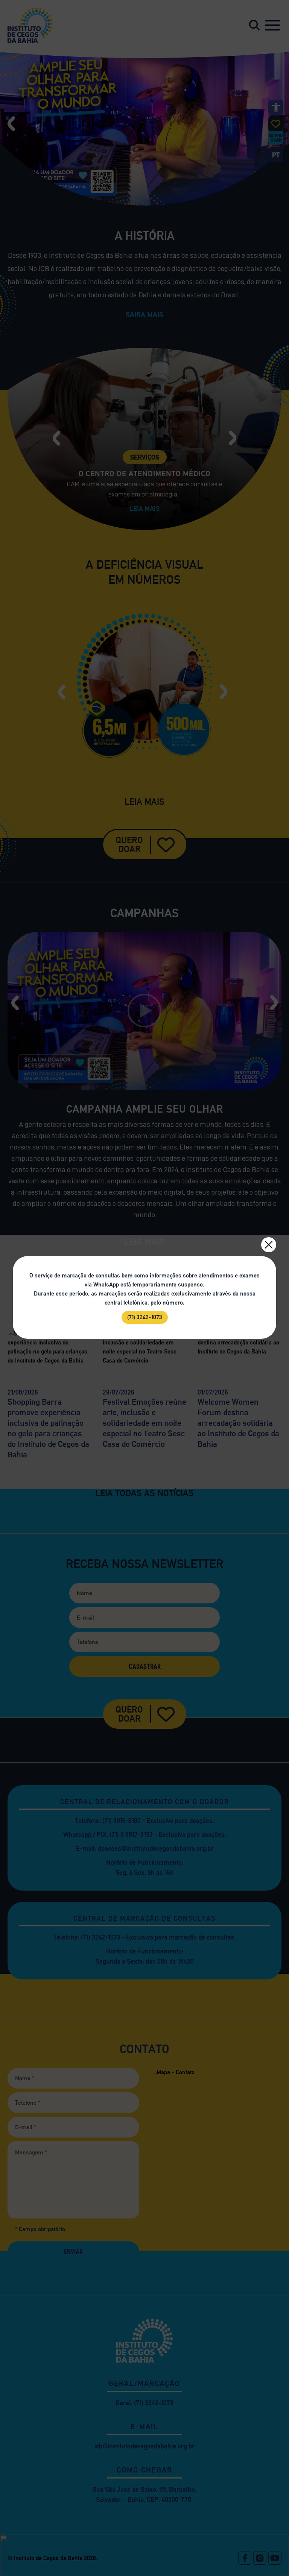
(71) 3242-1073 (145, 1317)
